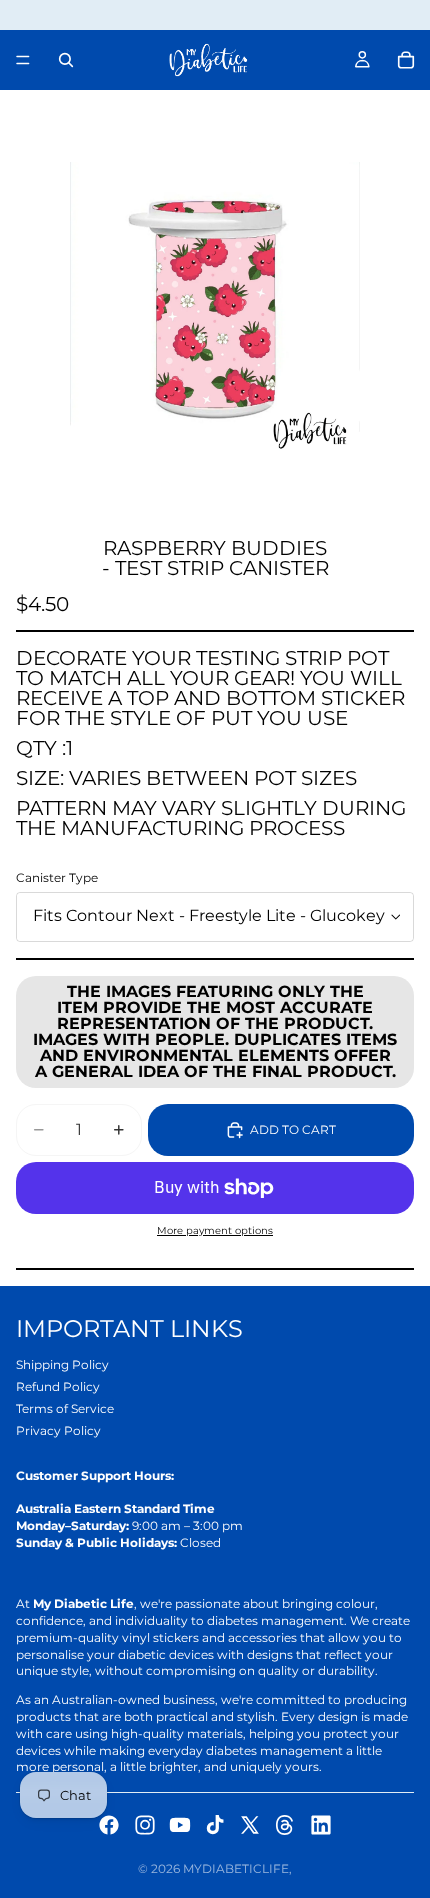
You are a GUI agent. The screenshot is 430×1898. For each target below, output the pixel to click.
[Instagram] (145, 1825)
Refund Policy (58, 1386)
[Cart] (406, 60)
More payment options (215, 1230)
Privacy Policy (58, 1430)
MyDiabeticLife (236, 1868)
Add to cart (293, 1129)
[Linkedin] (321, 1825)
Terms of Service (65, 1408)
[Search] (66, 60)
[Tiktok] (215, 1825)
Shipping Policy (62, 1364)
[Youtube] (180, 1825)
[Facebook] (109, 1825)
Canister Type (57, 877)
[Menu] (23, 60)
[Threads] (285, 1825)
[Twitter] (250, 1825)
